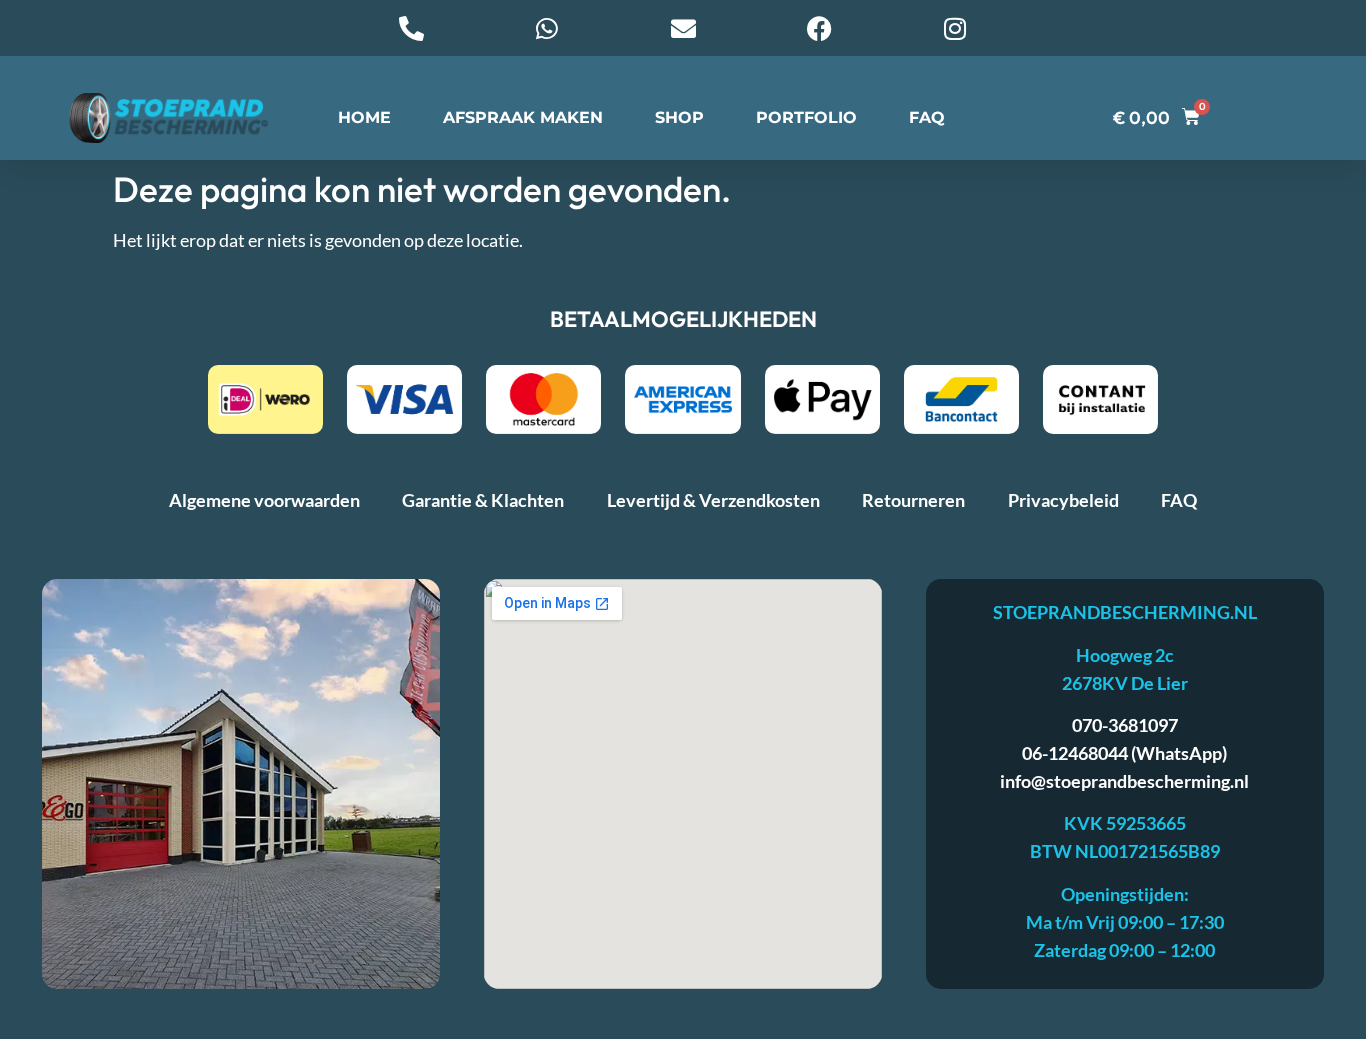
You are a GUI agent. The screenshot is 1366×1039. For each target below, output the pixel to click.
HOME (364, 117)
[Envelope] (683, 28)
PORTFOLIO (806, 117)
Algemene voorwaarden (264, 500)
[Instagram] (955, 28)
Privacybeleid (1063, 500)
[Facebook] (819, 28)
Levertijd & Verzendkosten (713, 500)
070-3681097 (1125, 725)
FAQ (927, 117)
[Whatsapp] (547, 28)
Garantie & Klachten (483, 500)
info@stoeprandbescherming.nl (1124, 781)
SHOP (679, 117)
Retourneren (913, 500)
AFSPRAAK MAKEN (523, 117)
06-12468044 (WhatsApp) (1124, 753)
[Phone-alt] (411, 28)
